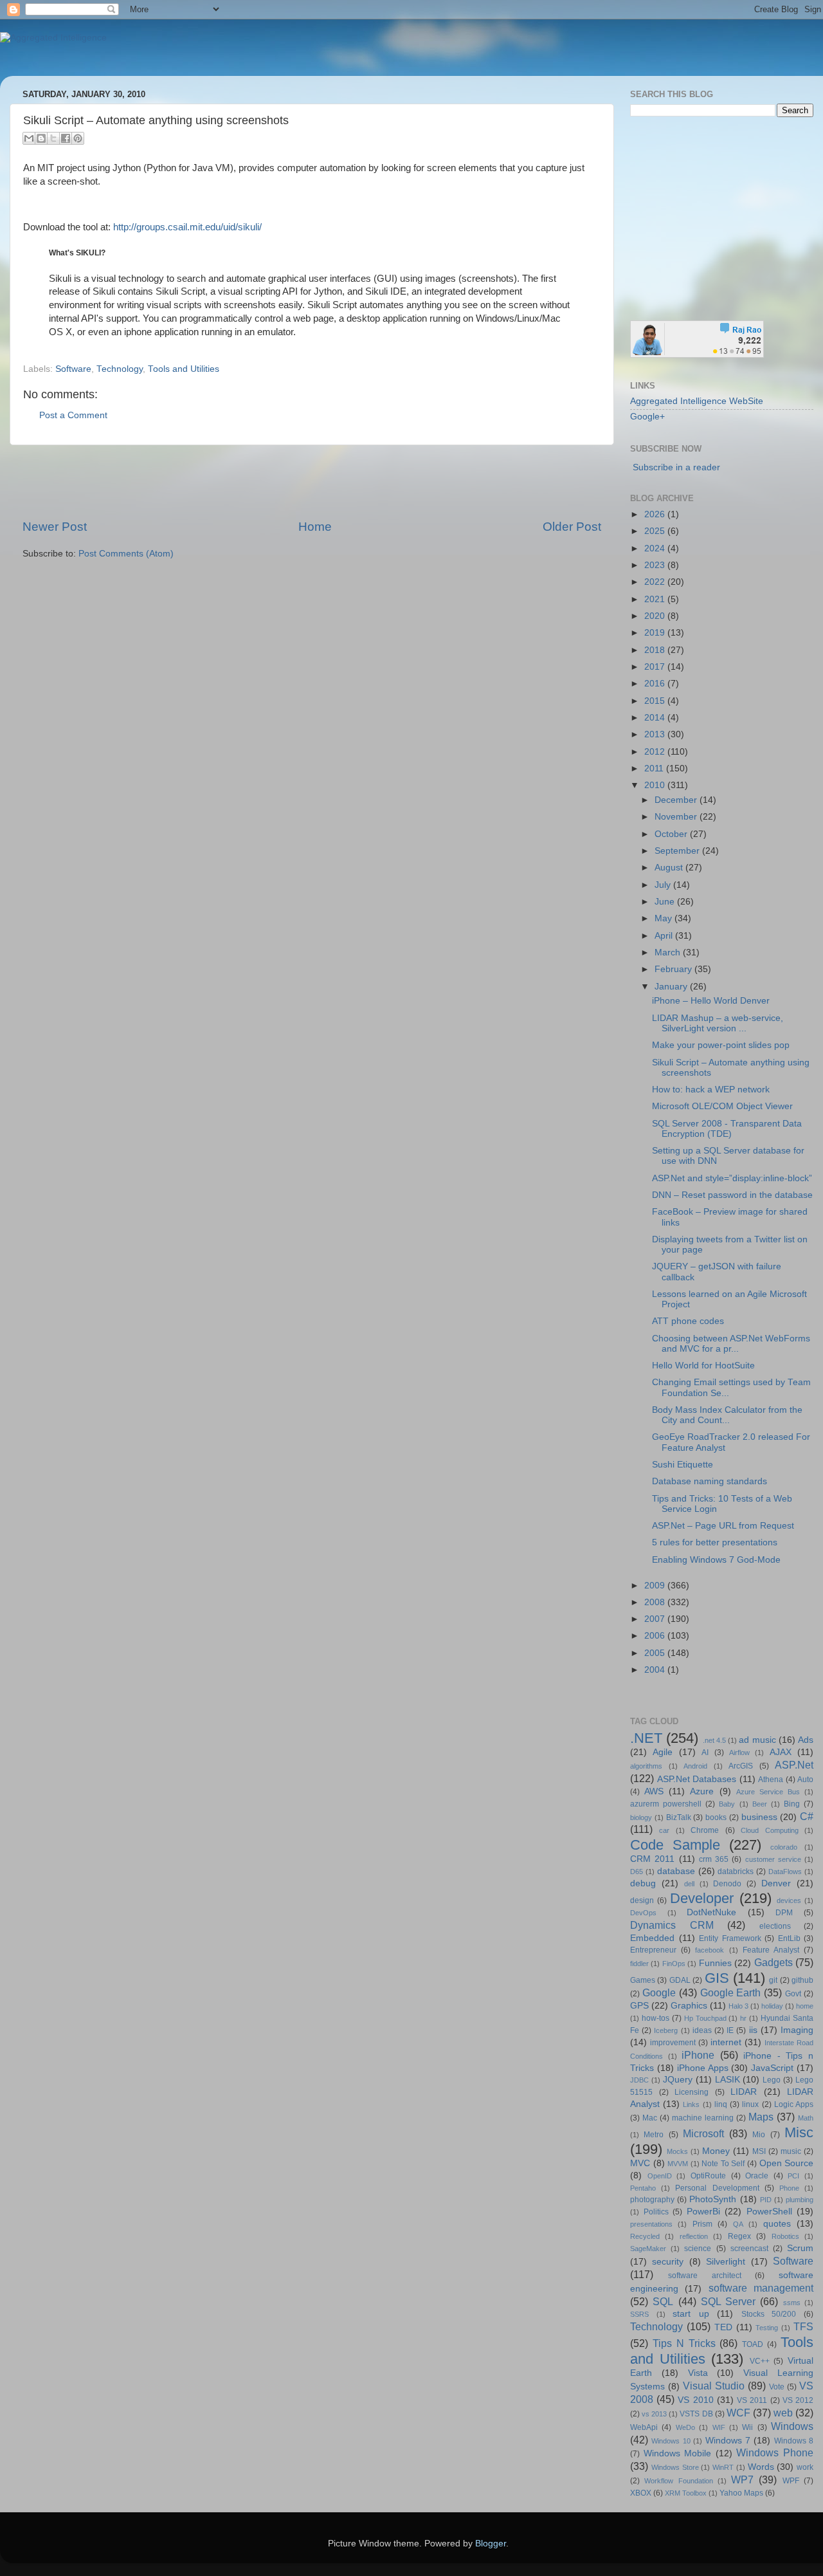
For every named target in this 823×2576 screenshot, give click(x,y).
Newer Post (55, 527)
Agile (663, 1752)
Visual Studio (714, 2386)
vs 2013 (654, 2414)
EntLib (789, 1938)
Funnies (715, 1963)
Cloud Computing (769, 1830)
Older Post (572, 527)
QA (738, 2224)
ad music (757, 1740)
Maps (761, 2117)
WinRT (723, 2467)
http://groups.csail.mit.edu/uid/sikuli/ (187, 227)
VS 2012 (798, 2400)
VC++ (760, 2361)
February (674, 969)
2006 (656, 1636)
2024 (656, 548)
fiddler (639, 1964)
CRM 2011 (652, 1859)
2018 (656, 650)
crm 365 (714, 1859)
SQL (663, 2301)
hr (743, 2018)
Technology (120, 369)
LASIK (728, 2080)
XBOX (641, 2493)
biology (641, 1817)
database (676, 1871)
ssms (792, 2303)
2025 (656, 531)
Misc (799, 2132)
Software (73, 369)
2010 (656, 785)
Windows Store (675, 2467)
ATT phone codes (688, 1321)
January (672, 987)
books (716, 1817)
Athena (771, 1780)
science (698, 2249)
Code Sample (675, 1845)
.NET (646, 1738)
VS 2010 (695, 2400)
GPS (639, 2006)
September (678, 851)
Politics (656, 2212)
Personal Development (717, 2188)
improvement (673, 2043)
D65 (637, 1872)
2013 (656, 734)
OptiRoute (708, 2176)
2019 (656, 633)
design (642, 1900)
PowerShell (769, 2212)
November (677, 817)
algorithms (646, 1766)
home (805, 2006)
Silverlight (726, 2262)
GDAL (680, 1980)
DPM (784, 1913)
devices (789, 1900)
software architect (705, 2276)
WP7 (742, 2479)
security (668, 2262)
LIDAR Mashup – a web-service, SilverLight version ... (718, 1023)
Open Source (787, 2163)
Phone (789, 2188)
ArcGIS (741, 1766)
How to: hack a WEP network (711, 1090)
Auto (805, 1780)
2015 (656, 701)
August (670, 868)
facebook (710, 1950)
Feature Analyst (771, 1950)
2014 (656, 718)
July (664, 885)
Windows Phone (775, 2452)
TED (723, 2327)
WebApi (644, 2427)
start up (691, 2314)
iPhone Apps (703, 2068)
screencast (749, 2249)
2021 (656, 599)
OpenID (660, 2176)
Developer (702, 1898)
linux (750, 2104)
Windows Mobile (678, 2453)
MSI (759, 2151)
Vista (698, 2373)
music (791, 2151)
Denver (776, 1883)
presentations (651, 2224)
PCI (793, 2176)
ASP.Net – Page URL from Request (723, 1526)
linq (721, 2104)
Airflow (739, 1753)
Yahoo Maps (741, 2493)
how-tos (656, 2018)
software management (761, 2288)
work (805, 2467)
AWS (654, 1791)
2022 (656, 582)
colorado (784, 1847)
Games (643, 1980)
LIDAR (744, 2092)
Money (716, 2151)
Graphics (689, 2006)
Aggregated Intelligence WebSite (697, 401)
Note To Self (723, 2164)
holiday (772, 2006)
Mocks (677, 2151)
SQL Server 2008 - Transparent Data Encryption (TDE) (727, 1129)
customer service (773, 1859)
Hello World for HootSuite (703, 1366)
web (783, 2413)
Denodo (727, 1884)
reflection (694, 2236)
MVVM (678, 2164)
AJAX (781, 1752)
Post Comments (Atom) (126, 554)
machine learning (703, 2118)
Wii (747, 2427)
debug (643, 1883)
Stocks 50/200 (769, 2314)
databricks (736, 1872)
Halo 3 (738, 2006)
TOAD (753, 2344)
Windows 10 (671, 2441)
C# (807, 1816)
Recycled (645, 2236)
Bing (792, 1804)
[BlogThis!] (41, 138)
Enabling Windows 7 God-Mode (716, 1560)
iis (753, 2030)
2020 (656, 616)
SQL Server (728, 2301)
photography (652, 2200)
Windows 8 (794, 2441)
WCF (738, 2413)
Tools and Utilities (184, 369)
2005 (656, 1653)
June (666, 902)
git (773, 1980)
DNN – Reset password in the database (732, 1195)
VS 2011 (752, 2400)
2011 (655, 768)
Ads (806, 1740)
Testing (767, 2328)
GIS (717, 1978)
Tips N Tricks (684, 2343)
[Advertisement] (312, 482)
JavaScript (772, 2068)
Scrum (800, 2248)
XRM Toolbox (686, 2493)
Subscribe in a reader (676, 467)
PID (766, 2200)
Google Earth (731, 1992)
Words (761, 2467)
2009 (656, 1586)
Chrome (705, 1830)
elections (775, 1926)
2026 (656, 514)
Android (695, 1766)
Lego (772, 2080)
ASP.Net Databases (697, 1779)
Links (691, 2104)
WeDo (685, 2427)
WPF (791, 2481)
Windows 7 (728, 2441)
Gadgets (773, 1962)
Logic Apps (794, 2104)
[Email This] (29, 138)
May (665, 918)
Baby (727, 1804)
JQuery (678, 2080)
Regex (739, 2236)
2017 (656, 667)
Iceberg (666, 2030)
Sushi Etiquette (683, 1465)
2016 (656, 684)
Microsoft (703, 2133)
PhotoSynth (713, 2199)
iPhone (698, 2055)
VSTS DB (696, 2414)
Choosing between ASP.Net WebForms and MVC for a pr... (731, 1344)
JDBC (639, 2080)
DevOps (643, 1913)
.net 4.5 (714, 1740)
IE (730, 2030)
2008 (656, 1602)
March (669, 952)
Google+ (647, 417)
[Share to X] (53, 138)
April (665, 936)
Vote (777, 2387)
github (802, 1980)
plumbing (800, 2200)
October (672, 834)
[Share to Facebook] (66, 138)
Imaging (797, 2030)
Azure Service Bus (768, 1792)
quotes (777, 2224)
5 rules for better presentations (715, 1542)
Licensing (692, 2092)
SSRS (639, 2314)
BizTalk (679, 1817)
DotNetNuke (711, 1912)
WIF (719, 2427)
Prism (702, 2224)
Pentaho (643, 2188)
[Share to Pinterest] (78, 138)
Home (315, 527)
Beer (760, 1804)
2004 (656, 1670)
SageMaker (648, 2249)
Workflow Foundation (678, 2481)
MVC (640, 2163)
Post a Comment (73, 415)
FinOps (674, 1964)
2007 (656, 1619)
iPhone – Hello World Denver (711, 1001)
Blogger (491, 2544)
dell (689, 1884)
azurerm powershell (666, 1804)
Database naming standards (710, 1481)
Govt (793, 1994)
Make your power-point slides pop (721, 1045)
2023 (656, 565)
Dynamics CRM (672, 1925)
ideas (702, 2030)
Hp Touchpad (705, 2018)
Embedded (652, 1938)
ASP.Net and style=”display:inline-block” (732, 1178)
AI (705, 1753)
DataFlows (785, 1872)
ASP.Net (794, 1765)
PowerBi (703, 2212)
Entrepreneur (653, 1950)
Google (659, 1992)
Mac (650, 2118)
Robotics (785, 2236)
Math (806, 2118)
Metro (654, 2135)
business (759, 1817)
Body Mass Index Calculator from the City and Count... (727, 1415)
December (677, 800)
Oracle (757, 2176)
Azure (702, 1791)
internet (726, 2042)
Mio (759, 2135)
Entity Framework (730, 1938)
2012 (656, 752)
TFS (803, 2326)
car (664, 1830)
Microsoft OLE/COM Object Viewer (722, 1106)
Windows (792, 2426)
